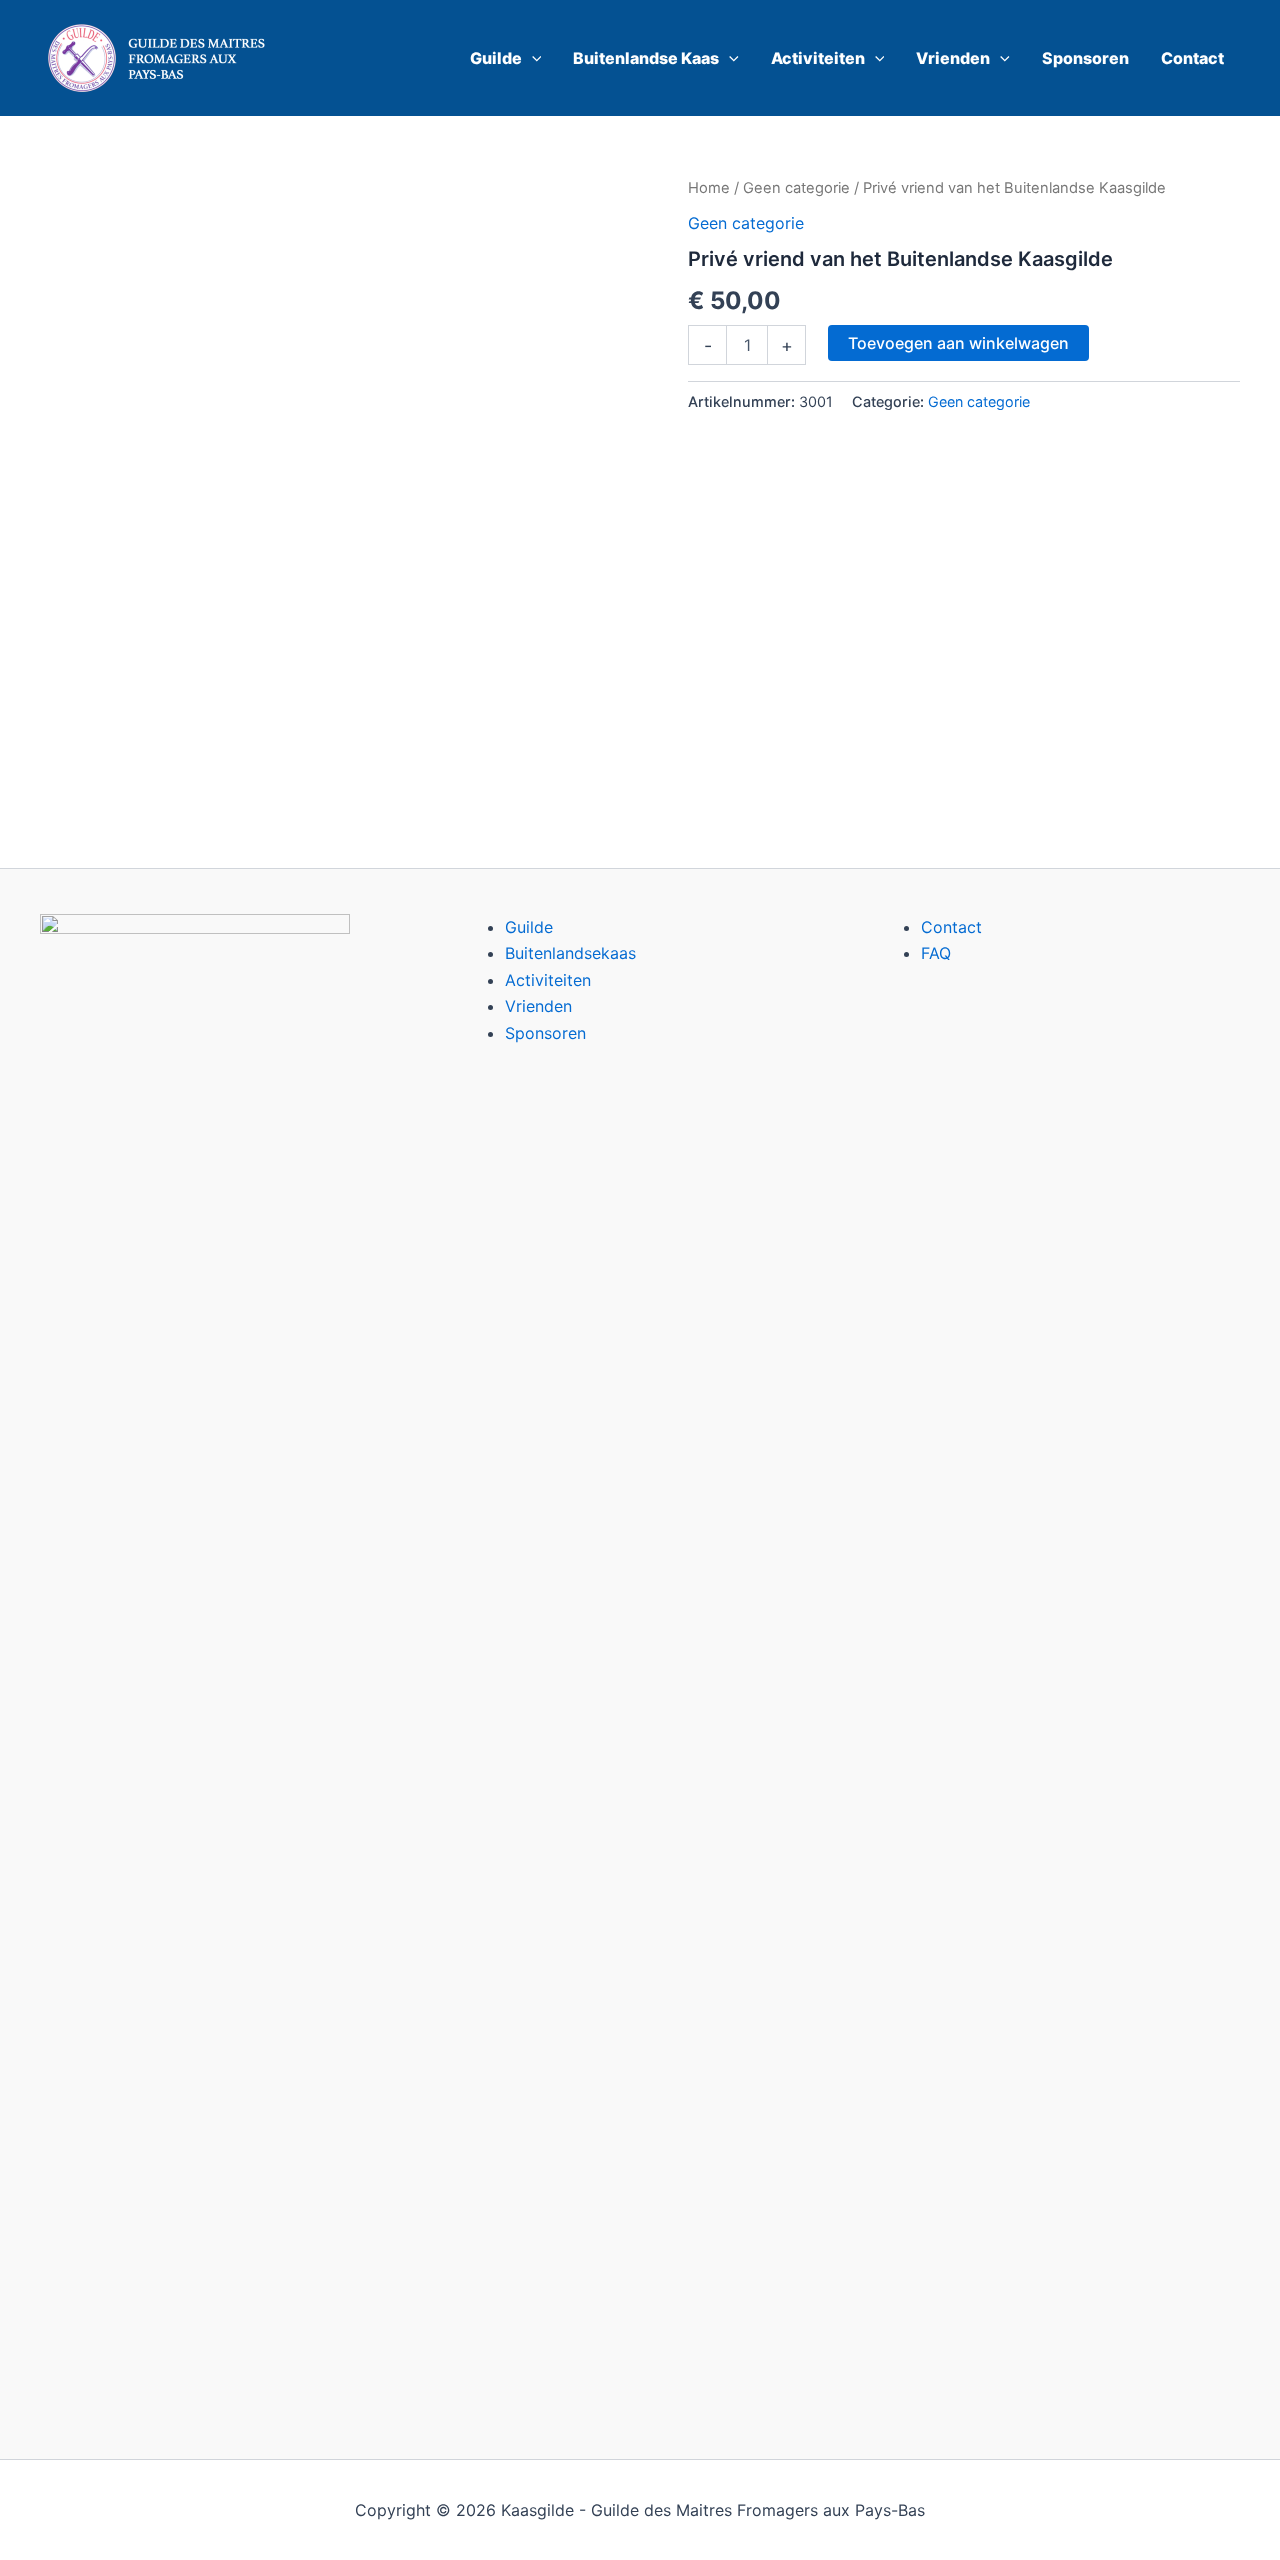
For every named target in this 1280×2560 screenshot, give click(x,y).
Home (709, 188)
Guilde (529, 927)
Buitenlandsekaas (570, 953)
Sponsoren (545, 1033)
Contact (951, 927)
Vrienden (538, 1006)
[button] (532, 58)
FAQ (936, 953)
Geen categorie (796, 188)
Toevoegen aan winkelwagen (958, 343)
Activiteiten (548, 980)
